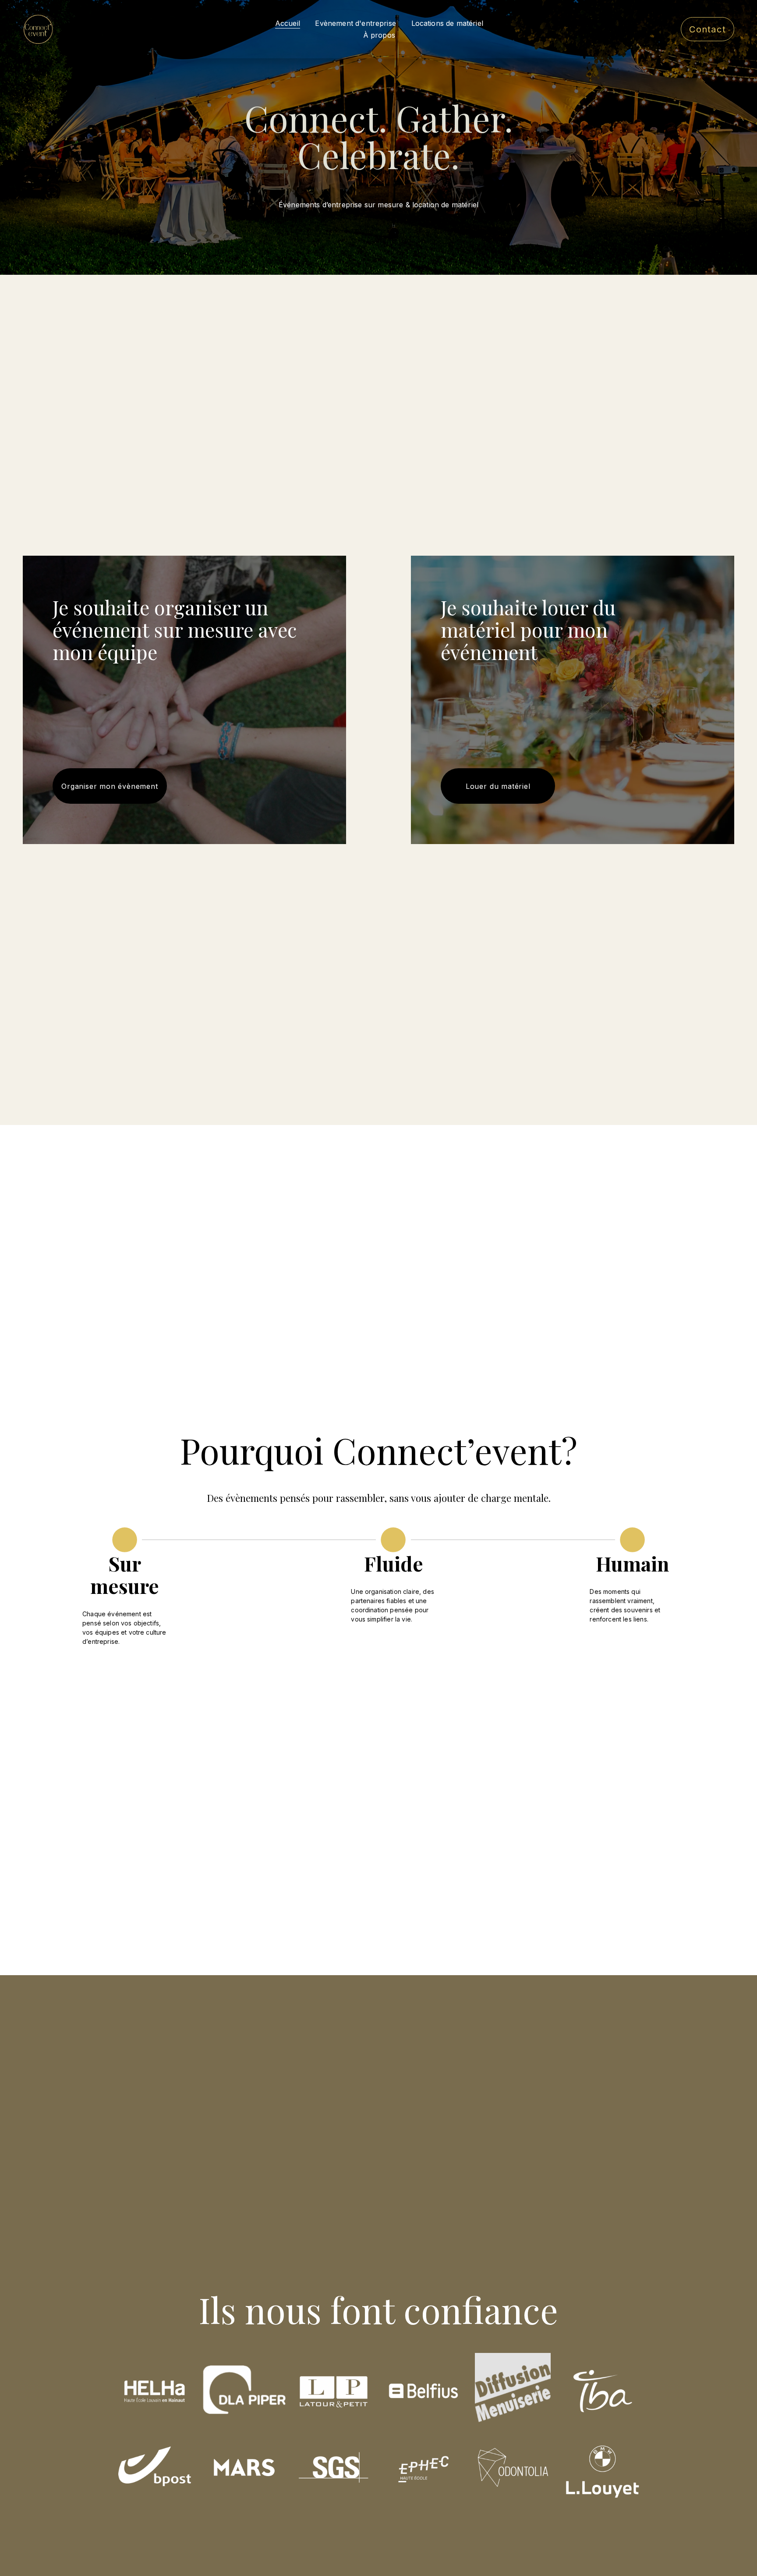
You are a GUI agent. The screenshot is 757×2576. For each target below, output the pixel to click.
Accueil (288, 23)
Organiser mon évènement (110, 786)
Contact (707, 29)
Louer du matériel (498, 786)
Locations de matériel (447, 23)
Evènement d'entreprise (356, 23)
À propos (379, 35)
